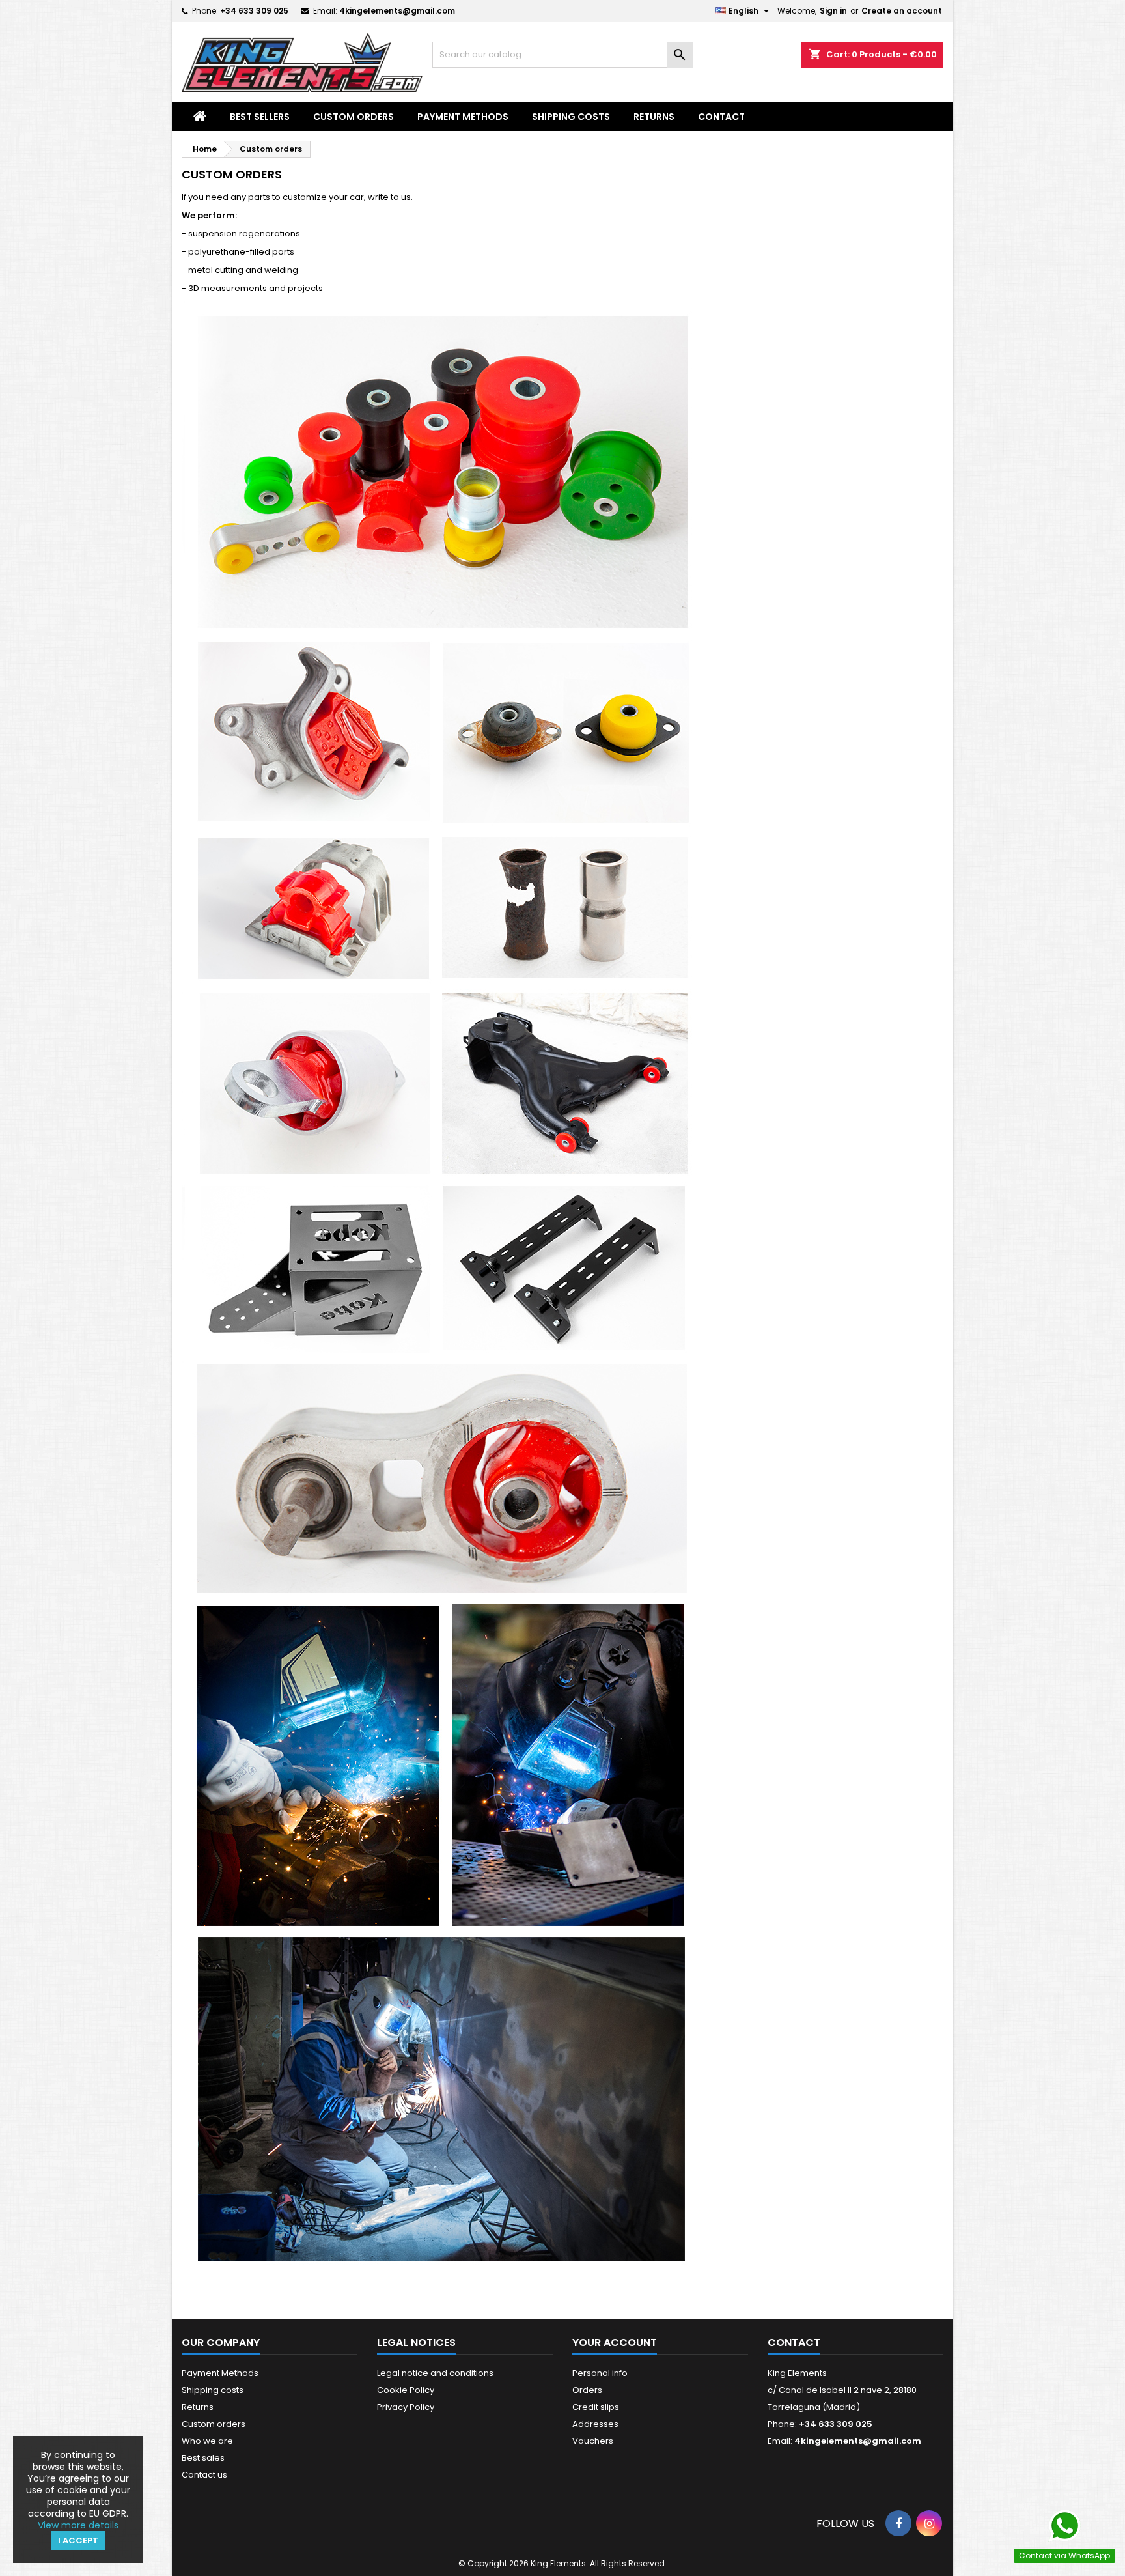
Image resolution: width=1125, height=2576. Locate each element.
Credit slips (596, 2407)
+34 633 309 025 (254, 11)
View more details (78, 2525)
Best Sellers (260, 117)
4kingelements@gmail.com (397, 11)
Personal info (600, 2373)
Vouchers (593, 2441)
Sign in (833, 11)
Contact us (204, 2475)
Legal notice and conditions (435, 2373)
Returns (654, 117)
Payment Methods (463, 117)
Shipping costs (571, 117)
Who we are (207, 2441)
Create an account (902, 11)
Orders (587, 2390)
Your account (615, 2342)
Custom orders (354, 117)
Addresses (595, 2424)
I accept (78, 2541)
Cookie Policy (406, 2390)
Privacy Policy (406, 2407)
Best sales (203, 2458)
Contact (721, 117)
